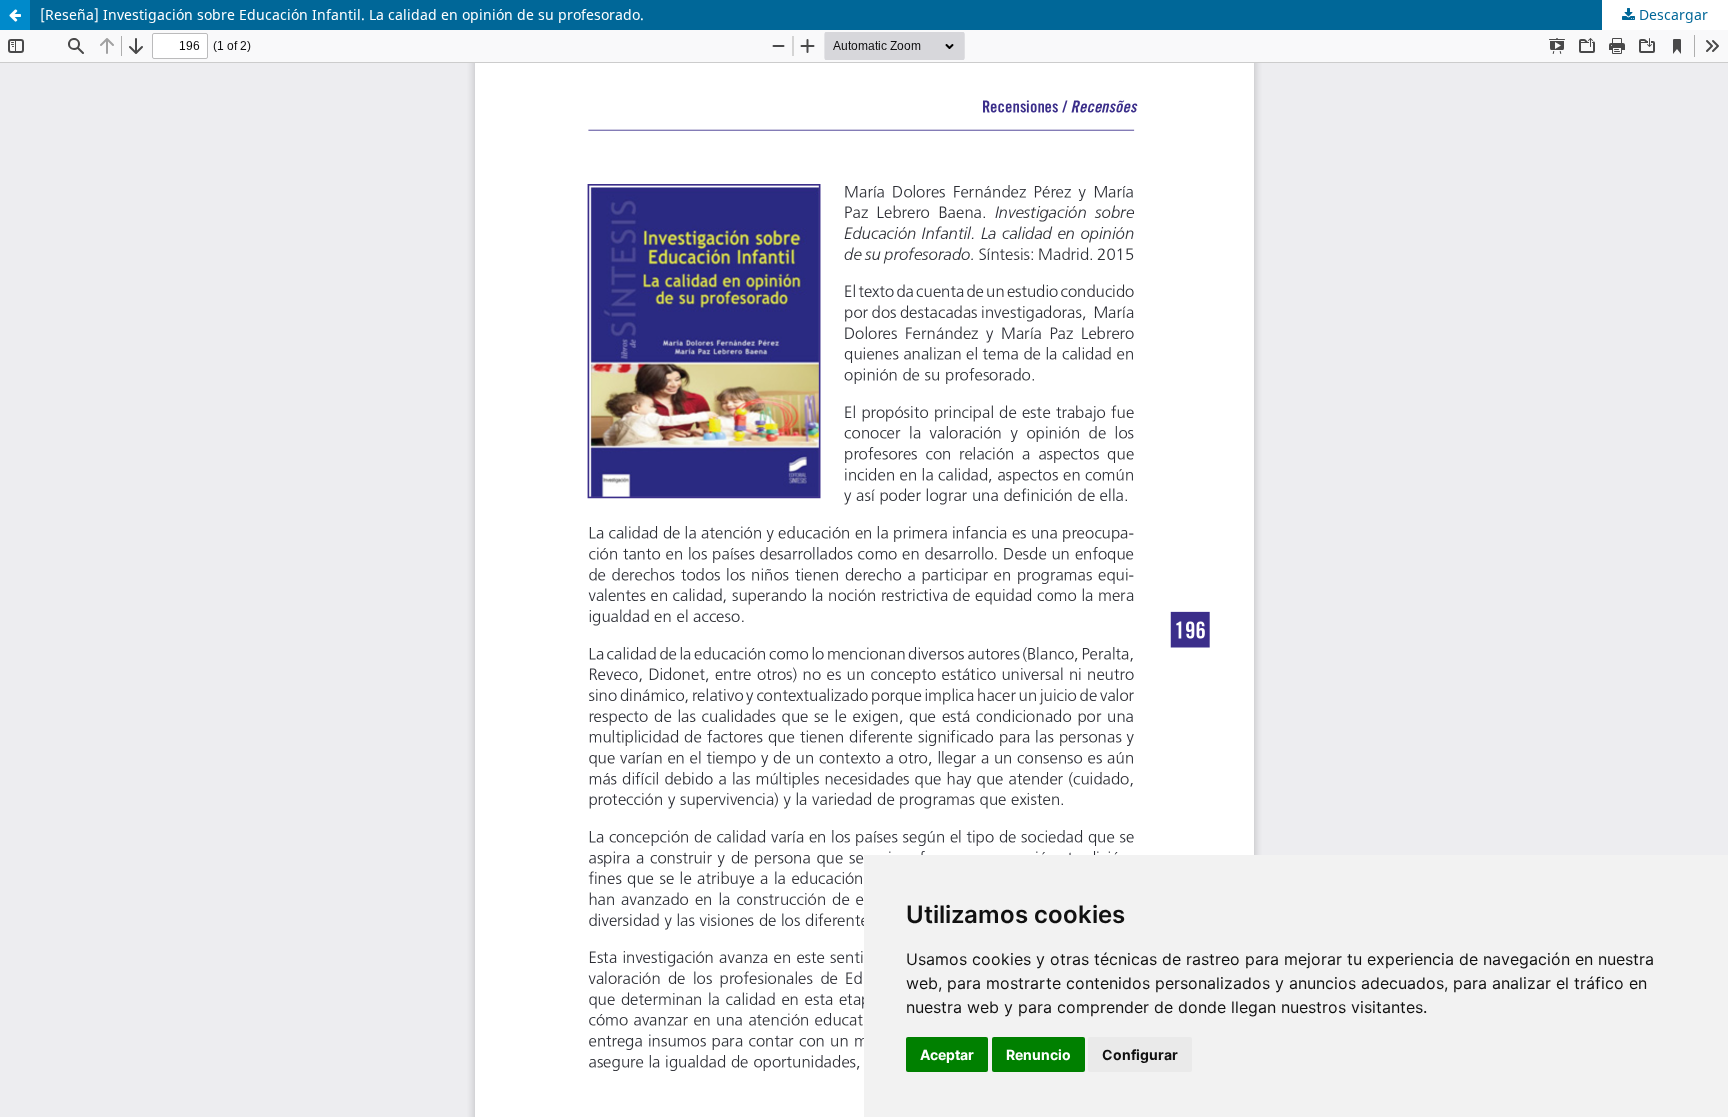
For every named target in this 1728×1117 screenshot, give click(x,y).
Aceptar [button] (947, 1054)
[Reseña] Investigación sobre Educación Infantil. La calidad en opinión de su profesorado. (342, 14)
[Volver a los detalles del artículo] (15, 15)
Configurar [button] (1140, 1054)
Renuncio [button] (1038, 1054)
